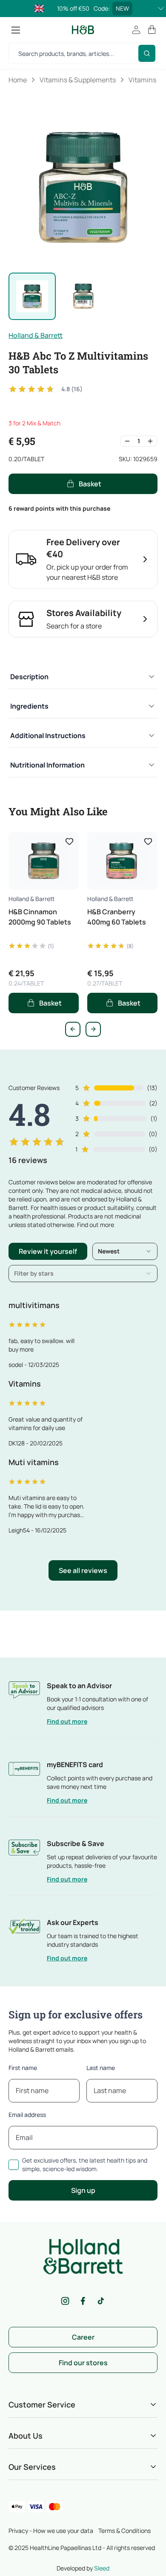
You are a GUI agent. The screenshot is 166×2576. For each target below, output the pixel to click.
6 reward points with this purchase (59, 508)
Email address (27, 2115)
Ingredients (29, 706)
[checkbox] (14, 2165)
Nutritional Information (47, 765)
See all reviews (83, 1570)
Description (29, 677)
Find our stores (83, 2363)
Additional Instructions (48, 736)
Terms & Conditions (124, 2531)
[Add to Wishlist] (69, 841)
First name (23, 2068)
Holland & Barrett (36, 335)
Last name (101, 2068)
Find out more (67, 1721)
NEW (122, 8)
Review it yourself (48, 1251)
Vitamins (142, 80)
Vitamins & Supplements (78, 80)
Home (18, 80)
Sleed (102, 2568)
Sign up (83, 2190)
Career (83, 2337)
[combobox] (125, 1251)
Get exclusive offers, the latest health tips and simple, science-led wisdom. (85, 2165)
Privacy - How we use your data (51, 2531)
